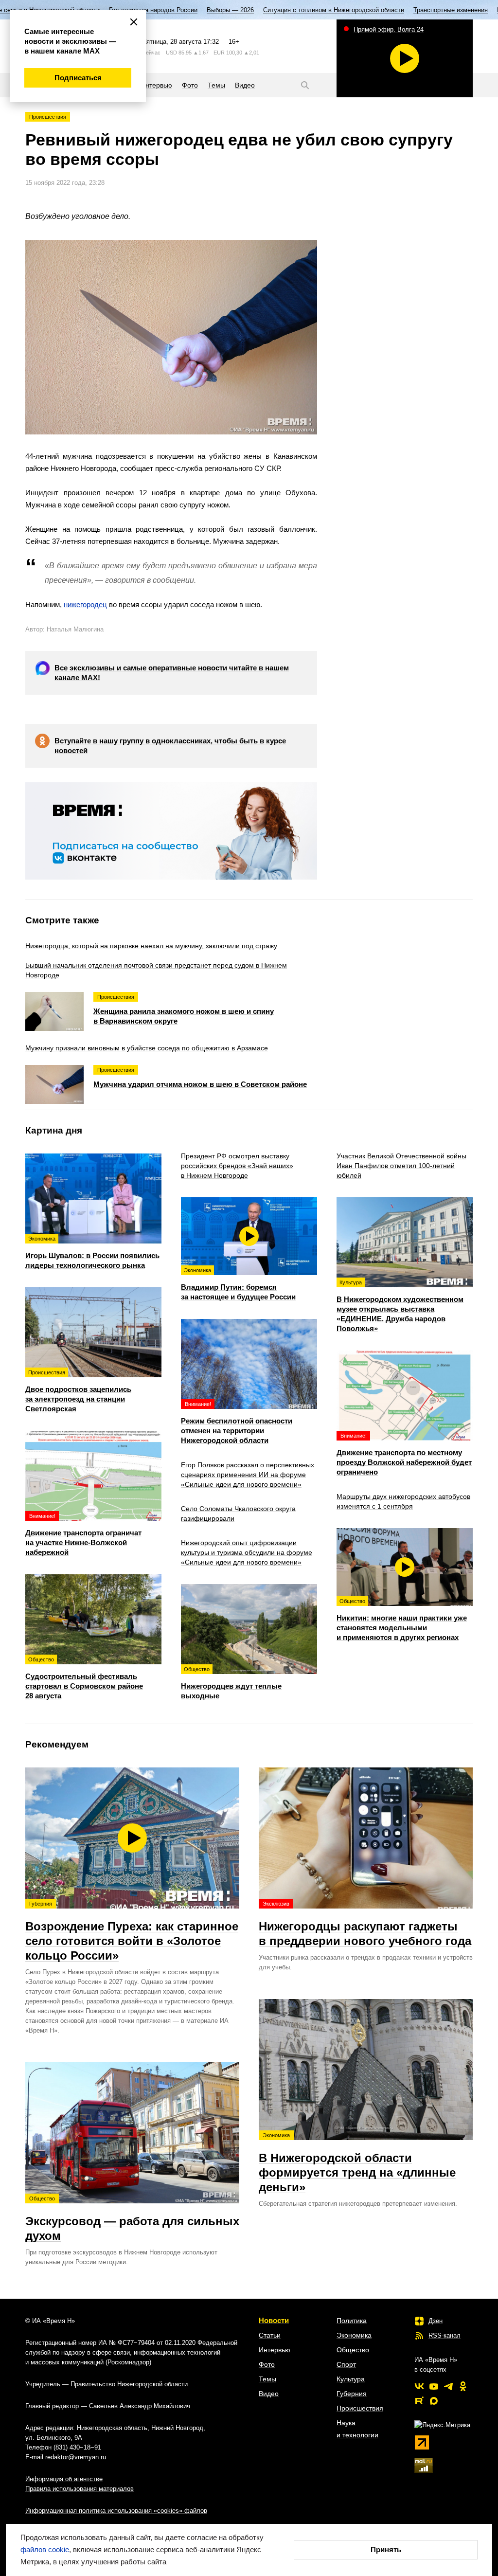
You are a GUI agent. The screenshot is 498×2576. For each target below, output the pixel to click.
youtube (434, 2386)
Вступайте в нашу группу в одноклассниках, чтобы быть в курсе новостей (170, 746)
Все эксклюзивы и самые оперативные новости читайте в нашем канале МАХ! (172, 673)
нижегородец (85, 604)
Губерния (352, 2394)
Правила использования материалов (80, 2489)
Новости (274, 2320)
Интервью (275, 2350)
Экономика (354, 2335)
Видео (269, 2394)
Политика (352, 2321)
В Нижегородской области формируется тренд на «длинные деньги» (357, 2163)
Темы (267, 2379)
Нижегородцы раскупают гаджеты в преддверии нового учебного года (365, 1924)
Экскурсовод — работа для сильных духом (132, 2219)
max (434, 2401)
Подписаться (78, 78)
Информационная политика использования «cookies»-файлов (116, 2511)
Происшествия (48, 117)
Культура (351, 2379)
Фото (267, 2364)
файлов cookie (45, 2549)
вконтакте (419, 2386)
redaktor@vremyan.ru (76, 2457)
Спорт (346, 2364)
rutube (419, 2401)
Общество (353, 2350)
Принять (386, 2549)
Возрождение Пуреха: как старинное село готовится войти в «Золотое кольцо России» (132, 1931)
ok (463, 2386)
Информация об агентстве (64, 2479)
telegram (448, 2386)
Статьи (270, 2335)
